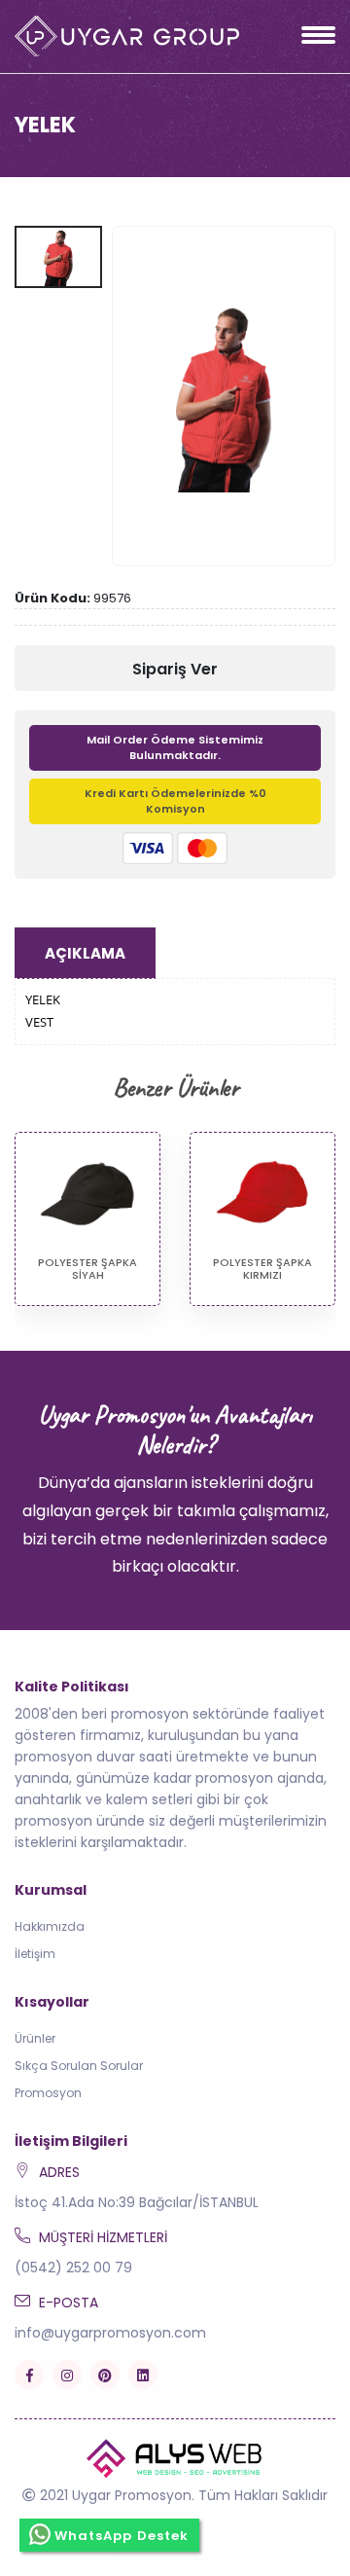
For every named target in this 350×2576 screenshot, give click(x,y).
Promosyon (48, 2093)
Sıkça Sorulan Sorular (79, 2066)
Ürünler (35, 2038)
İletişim (35, 1954)
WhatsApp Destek (122, 2536)
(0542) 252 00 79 (73, 2268)
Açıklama (85, 953)
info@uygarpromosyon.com (110, 2333)
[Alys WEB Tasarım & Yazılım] (175, 2458)
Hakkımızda (50, 1926)
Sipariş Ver (175, 669)
